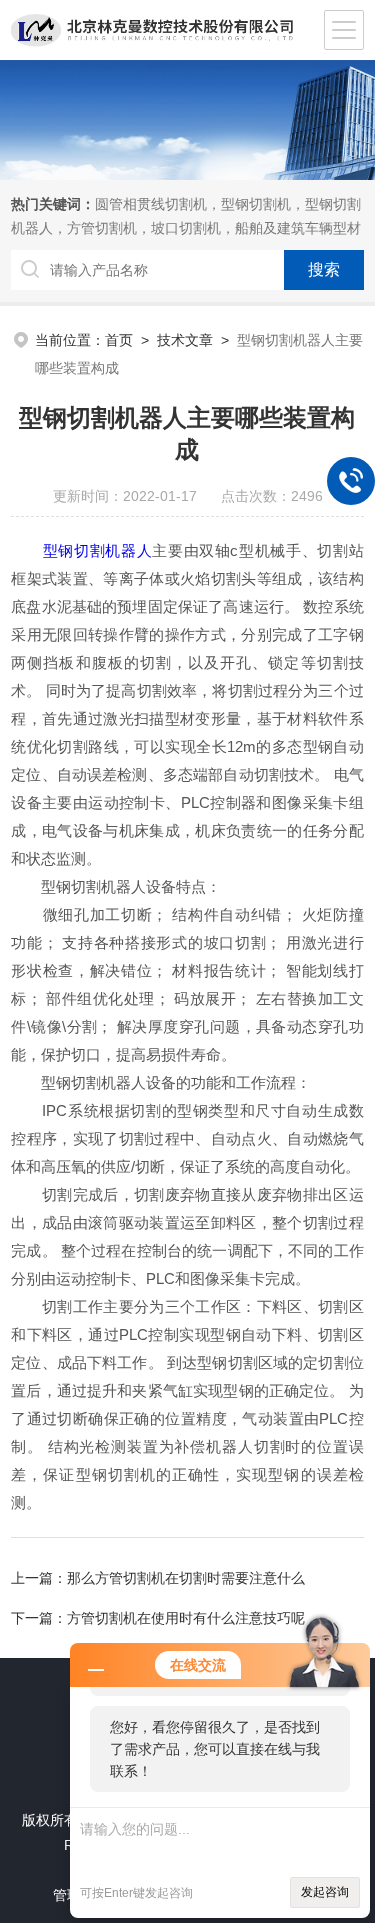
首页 (119, 340)
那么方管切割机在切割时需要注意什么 (186, 1578)
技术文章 (185, 340)
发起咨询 (325, 1892)
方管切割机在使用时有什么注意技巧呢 (186, 1618)
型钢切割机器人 (98, 550)
